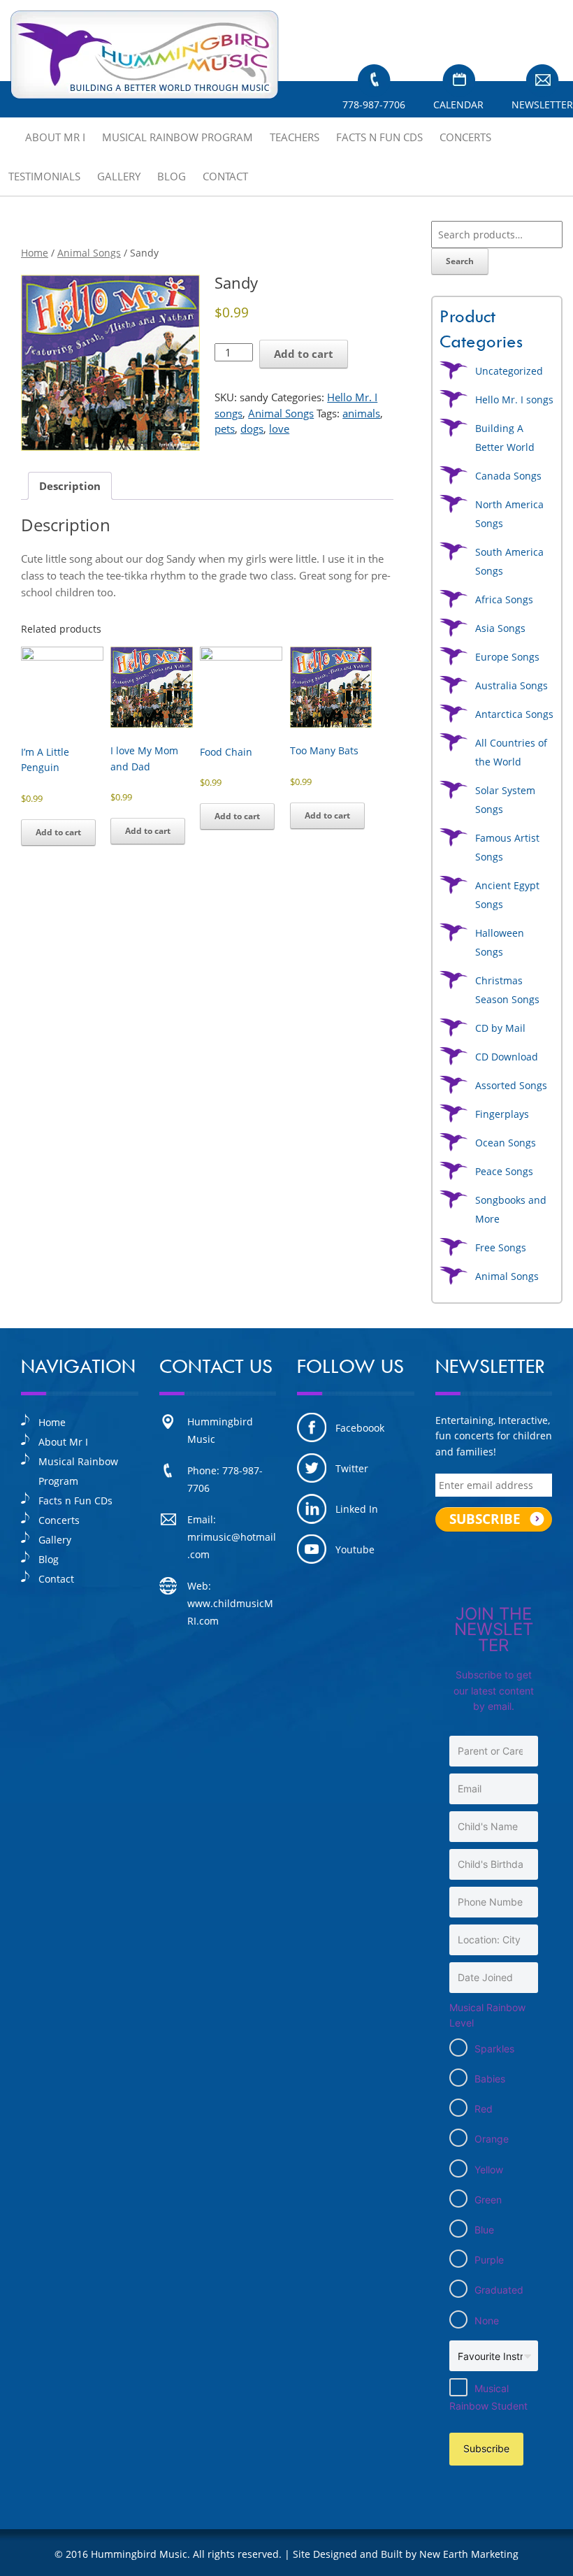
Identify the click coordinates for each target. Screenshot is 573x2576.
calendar (458, 105)
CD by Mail (500, 1028)
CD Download (507, 1057)
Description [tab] (70, 486)
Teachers (295, 137)
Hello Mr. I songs (514, 400)
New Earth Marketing (469, 2554)
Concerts (465, 137)
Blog (172, 176)
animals (361, 413)
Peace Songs (504, 1171)
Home (35, 253)
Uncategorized (509, 371)
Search (460, 261)
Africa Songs (504, 599)
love (279, 429)
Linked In (357, 1509)
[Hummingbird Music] (145, 55)
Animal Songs (89, 253)
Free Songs (501, 1247)
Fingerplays (502, 1114)
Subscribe (486, 2448)
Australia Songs (512, 685)
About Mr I (55, 137)
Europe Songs (507, 657)
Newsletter (542, 105)
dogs (252, 429)
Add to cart (304, 354)
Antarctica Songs (514, 714)
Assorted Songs (511, 1085)
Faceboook (360, 1428)
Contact (225, 176)
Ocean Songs (506, 1143)
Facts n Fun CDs (379, 137)
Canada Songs (508, 476)
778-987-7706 (374, 105)
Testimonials (44, 176)
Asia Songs (500, 628)
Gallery (119, 176)
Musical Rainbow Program (177, 137)
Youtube (355, 1549)
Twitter (352, 1468)
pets (225, 429)
